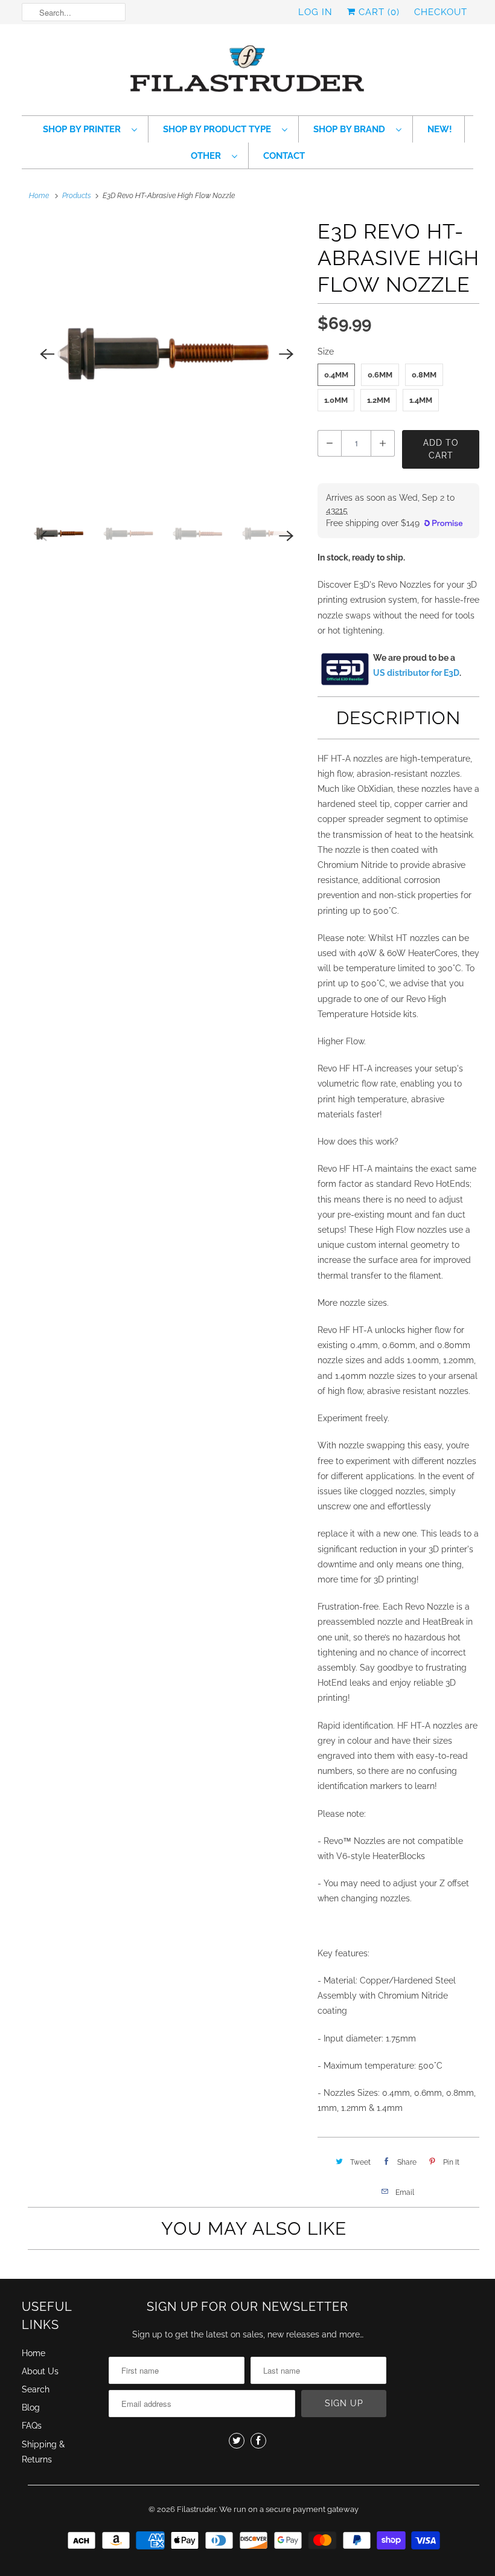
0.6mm (380, 375)
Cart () (378, 12)
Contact (284, 156)
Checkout (441, 12)
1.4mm (421, 400)
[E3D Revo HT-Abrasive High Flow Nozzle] (167, 354)
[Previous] (47, 354)
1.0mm (336, 400)
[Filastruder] (247, 73)
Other (208, 156)
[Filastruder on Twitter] (237, 2441)
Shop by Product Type (219, 129)
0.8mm (424, 375)
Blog (31, 2407)
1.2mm (378, 400)
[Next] (286, 354)
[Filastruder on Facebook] (258, 2441)
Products (77, 196)
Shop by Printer (84, 129)
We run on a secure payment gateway (289, 2509)
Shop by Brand (352, 129)
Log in (315, 12)
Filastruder (196, 2509)
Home (34, 2353)
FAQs (32, 2426)
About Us (40, 2371)
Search (36, 2389)
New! (440, 129)
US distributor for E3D (416, 673)
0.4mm (336, 375)
